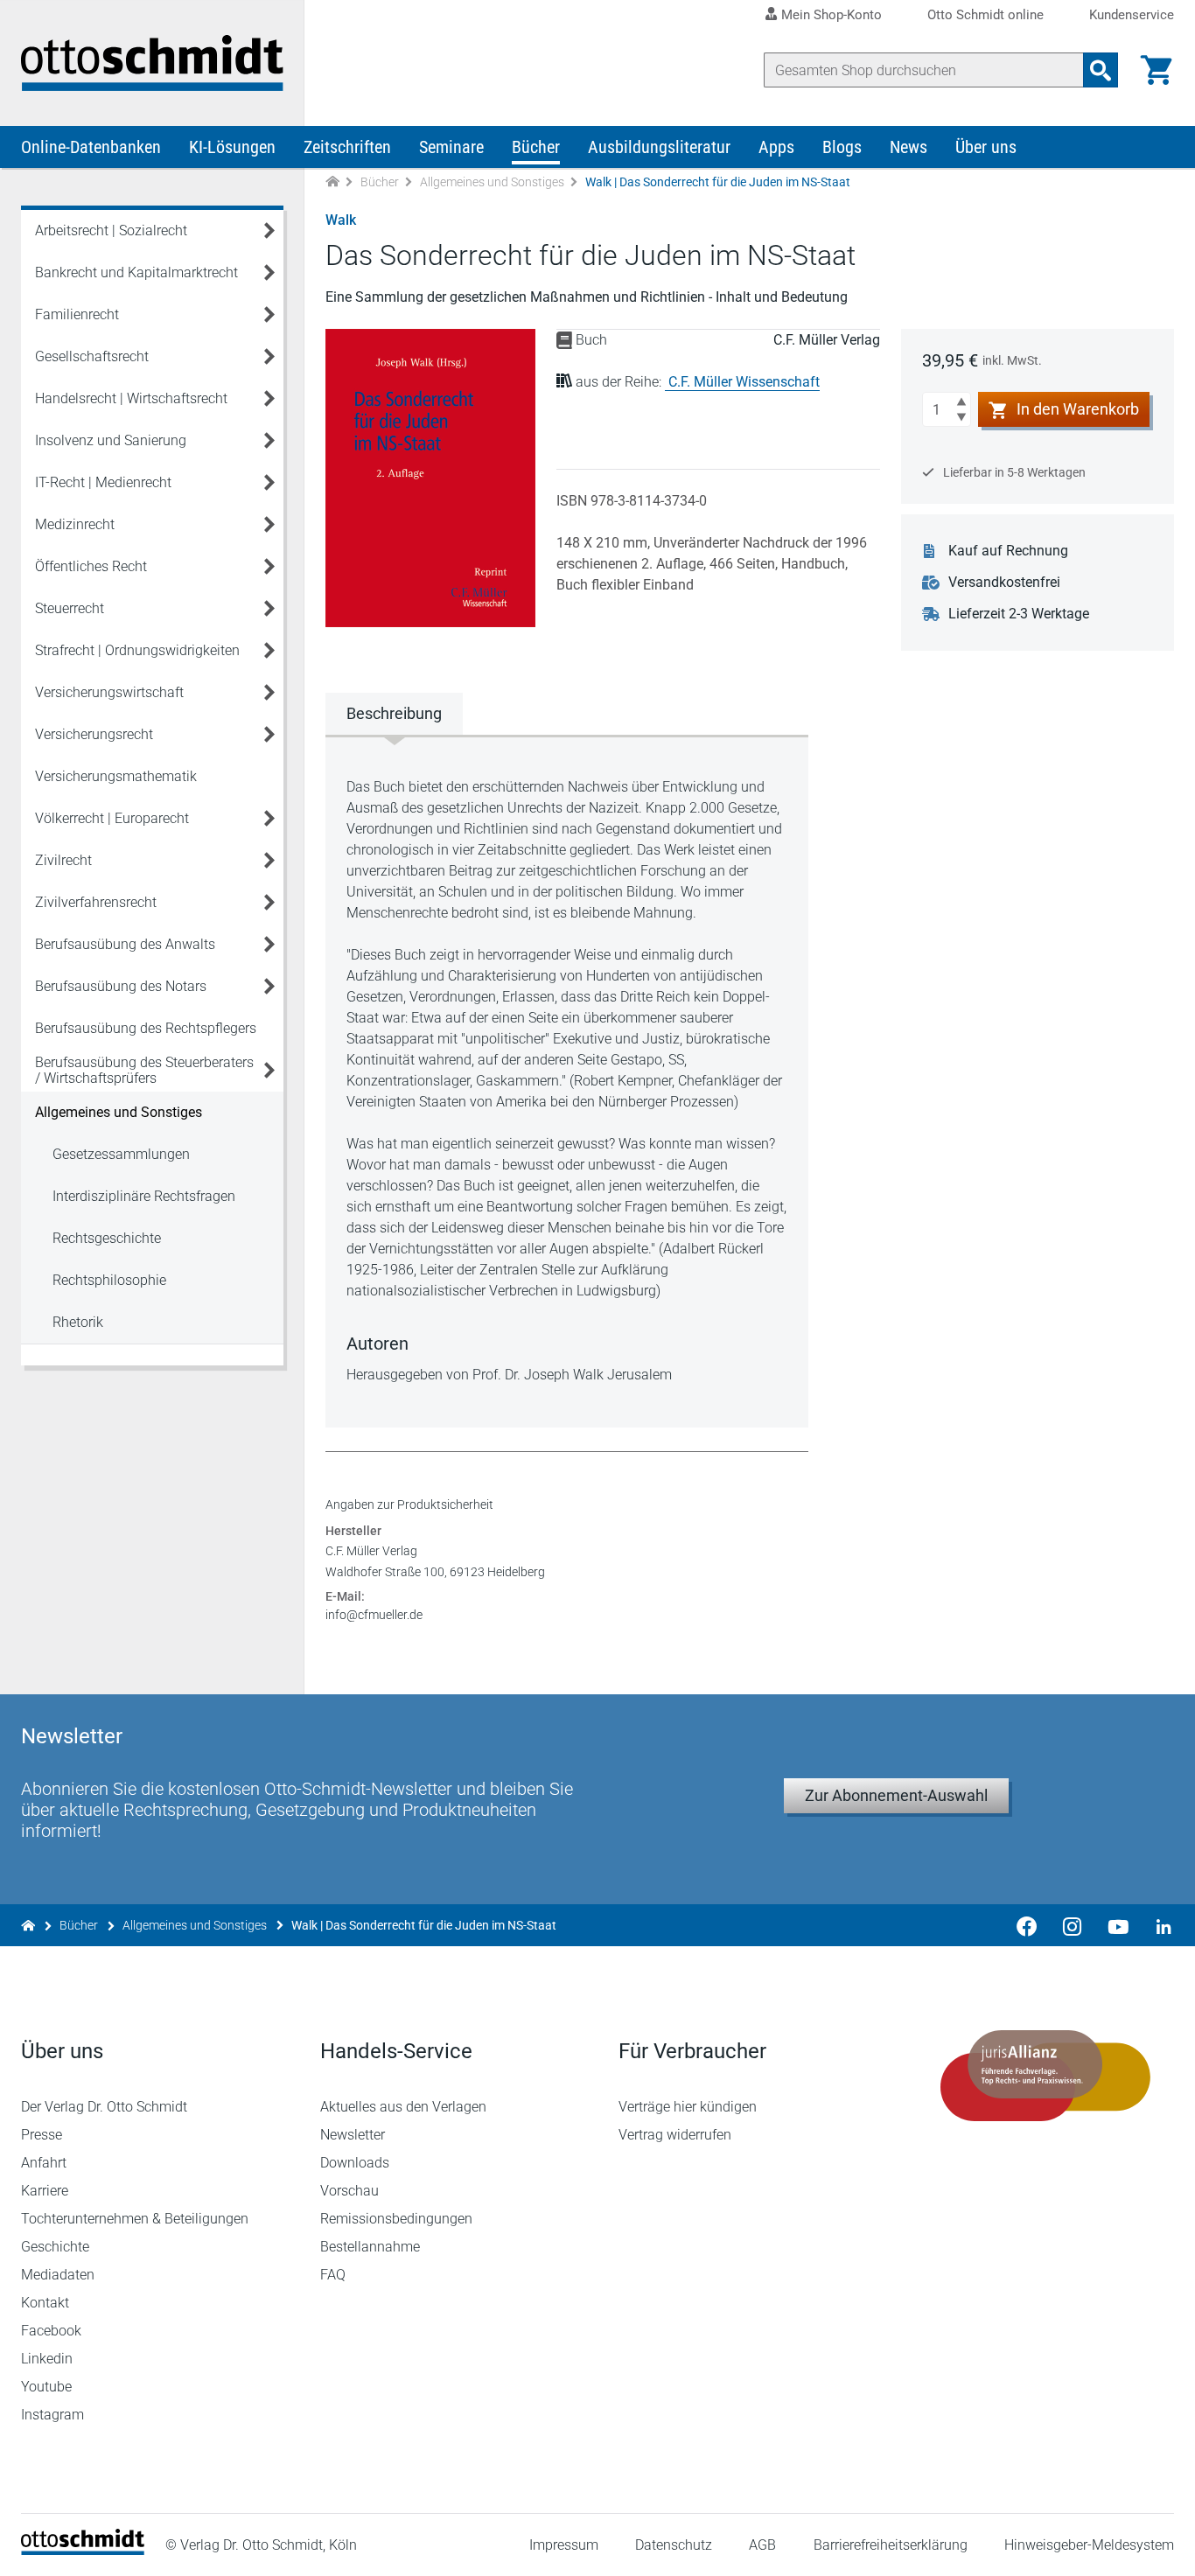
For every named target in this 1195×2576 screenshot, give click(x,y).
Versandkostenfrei (1004, 582)
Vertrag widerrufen (675, 2135)
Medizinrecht (75, 524)
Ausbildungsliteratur (659, 147)
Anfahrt (44, 2163)
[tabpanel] (567, 1081)
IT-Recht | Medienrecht (103, 482)
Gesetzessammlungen (121, 1154)
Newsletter (353, 2135)
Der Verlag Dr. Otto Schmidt (104, 2107)
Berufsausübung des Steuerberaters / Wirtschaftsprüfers (144, 1070)
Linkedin (47, 2359)
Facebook (51, 2331)
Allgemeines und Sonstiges (492, 182)
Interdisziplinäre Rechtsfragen (144, 1196)
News (908, 147)
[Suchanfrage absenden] (1101, 70)
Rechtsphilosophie (109, 1280)
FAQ (333, 2275)
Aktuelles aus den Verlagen (403, 2107)
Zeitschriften (347, 147)
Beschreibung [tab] (394, 713)
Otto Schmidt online (985, 15)
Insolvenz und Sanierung (111, 440)
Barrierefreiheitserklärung (891, 2545)
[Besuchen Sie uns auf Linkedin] (1158, 1925)
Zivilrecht (63, 860)
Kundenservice (1132, 15)
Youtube (46, 2387)
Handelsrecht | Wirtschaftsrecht (131, 398)
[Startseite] (83, 2550)
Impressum (564, 2545)
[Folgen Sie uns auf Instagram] (1073, 1925)
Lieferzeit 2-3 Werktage (1019, 614)
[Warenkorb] (1157, 70)
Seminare (451, 147)
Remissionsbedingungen (396, 2219)
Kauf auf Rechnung (1008, 551)
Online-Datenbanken (91, 147)
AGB (762, 2545)
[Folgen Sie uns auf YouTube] (1118, 1925)
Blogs (842, 147)
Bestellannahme (370, 2247)
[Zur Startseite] (332, 182)
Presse (42, 2135)
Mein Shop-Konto (832, 15)
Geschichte (55, 2247)
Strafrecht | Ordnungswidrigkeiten (137, 650)
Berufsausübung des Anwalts (125, 944)
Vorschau (349, 2191)
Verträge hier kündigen (688, 2107)
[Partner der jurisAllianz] (1046, 2076)
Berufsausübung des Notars (121, 986)
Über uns (986, 147)
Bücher (536, 147)
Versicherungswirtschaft (109, 692)
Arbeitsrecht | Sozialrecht (111, 230)
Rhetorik (78, 1322)
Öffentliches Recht (91, 566)
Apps (776, 147)
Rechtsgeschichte (107, 1238)
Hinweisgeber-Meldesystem (1089, 2545)
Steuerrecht (70, 608)
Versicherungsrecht (94, 734)
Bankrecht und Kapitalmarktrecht (136, 272)
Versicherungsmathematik (116, 776)
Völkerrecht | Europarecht (112, 818)
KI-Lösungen (232, 147)
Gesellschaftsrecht (92, 356)
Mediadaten (58, 2275)
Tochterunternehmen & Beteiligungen (135, 2219)
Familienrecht (77, 314)
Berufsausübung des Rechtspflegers (146, 1028)
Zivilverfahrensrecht (96, 902)
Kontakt (45, 2303)
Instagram (52, 2415)
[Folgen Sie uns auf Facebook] (1027, 1925)
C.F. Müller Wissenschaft (744, 382)
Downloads (355, 2163)
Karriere (45, 2191)
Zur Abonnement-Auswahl (896, 1795)
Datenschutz (674, 2545)
